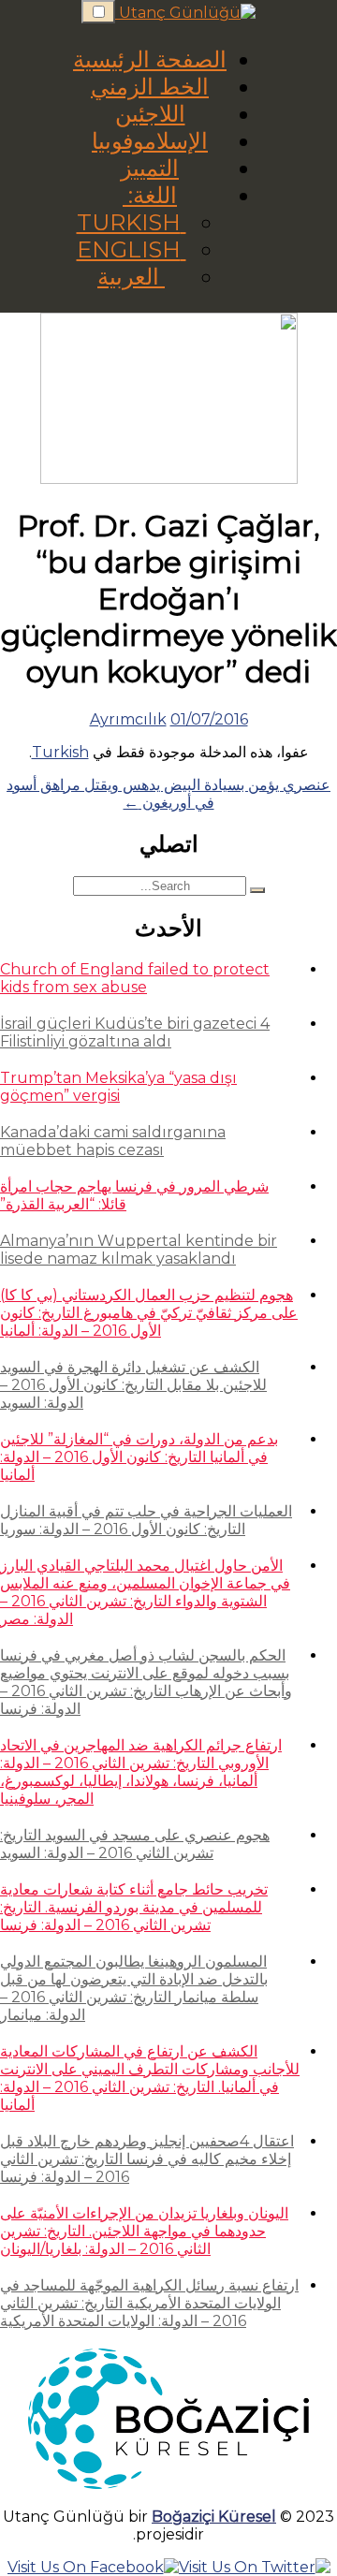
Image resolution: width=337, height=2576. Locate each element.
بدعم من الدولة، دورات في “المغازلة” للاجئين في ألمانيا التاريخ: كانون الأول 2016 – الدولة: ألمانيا (139, 1457)
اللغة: (150, 195)
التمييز (150, 168)
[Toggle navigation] (98, 12)
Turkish (132, 222)
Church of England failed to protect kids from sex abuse (135, 978)
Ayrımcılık (128, 719)
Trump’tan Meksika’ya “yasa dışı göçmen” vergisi (118, 1087)
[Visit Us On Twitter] (255, 2567)
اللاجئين (150, 114)
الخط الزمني (150, 87)
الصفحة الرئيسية (150, 59)
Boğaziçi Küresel (214, 2517)
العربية (131, 277)
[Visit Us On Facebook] (93, 2567)
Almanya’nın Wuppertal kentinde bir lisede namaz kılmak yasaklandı (139, 1250)
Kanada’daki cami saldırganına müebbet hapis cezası (113, 1141)
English (132, 249)
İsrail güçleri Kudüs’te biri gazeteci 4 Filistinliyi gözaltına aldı (135, 1032)
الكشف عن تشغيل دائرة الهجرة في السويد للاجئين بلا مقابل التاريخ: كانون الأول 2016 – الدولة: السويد (133, 1385)
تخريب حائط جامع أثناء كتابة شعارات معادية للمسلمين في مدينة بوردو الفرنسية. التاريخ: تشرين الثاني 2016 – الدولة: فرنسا (134, 1907)
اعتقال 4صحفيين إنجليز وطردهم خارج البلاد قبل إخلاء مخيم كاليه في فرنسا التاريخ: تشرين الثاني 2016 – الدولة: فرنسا (147, 2159)
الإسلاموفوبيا (150, 141)
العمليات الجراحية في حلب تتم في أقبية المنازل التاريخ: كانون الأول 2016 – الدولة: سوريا (146, 1520)
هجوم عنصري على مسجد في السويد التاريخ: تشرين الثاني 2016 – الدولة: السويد (135, 1844)
